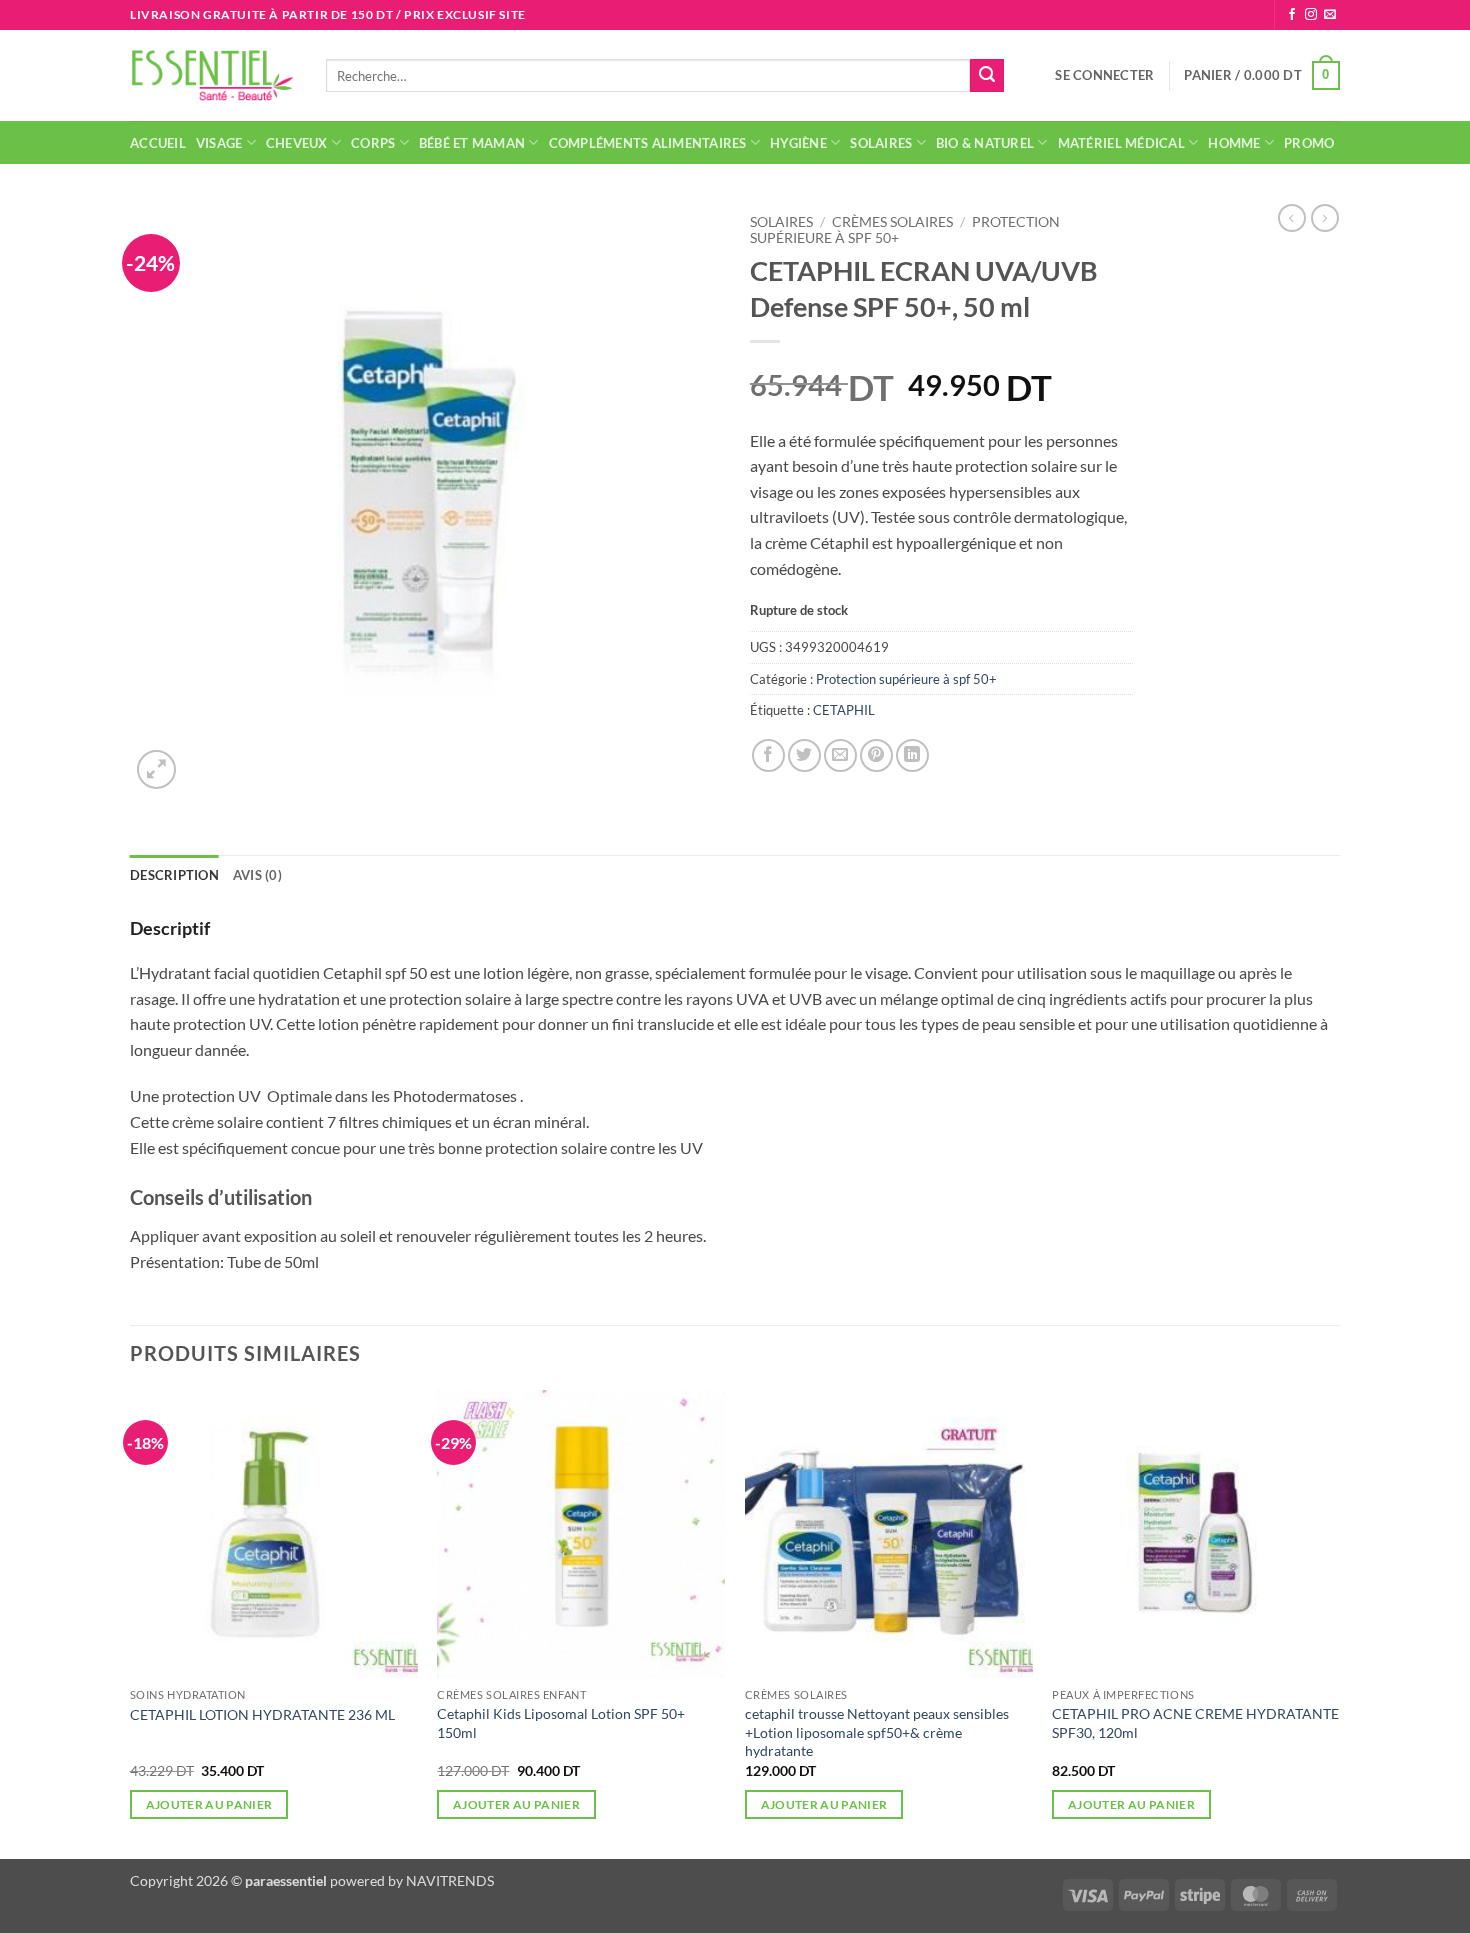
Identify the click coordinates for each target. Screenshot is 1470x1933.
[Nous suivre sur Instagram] (1311, 15)
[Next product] (1292, 218)
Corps (373, 143)
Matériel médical (1121, 143)
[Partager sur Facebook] (768, 755)
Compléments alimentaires (648, 143)
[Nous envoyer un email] (1330, 15)
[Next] (1339, 1622)
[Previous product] (1325, 218)
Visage (219, 143)
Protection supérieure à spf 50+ (906, 679)
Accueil (158, 143)
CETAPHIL (844, 710)
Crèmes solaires (892, 222)
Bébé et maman (472, 143)
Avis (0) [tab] (257, 875)
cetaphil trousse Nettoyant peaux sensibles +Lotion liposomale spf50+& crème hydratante (877, 1732)
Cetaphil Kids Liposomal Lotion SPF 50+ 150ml (561, 1723)
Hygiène (798, 143)
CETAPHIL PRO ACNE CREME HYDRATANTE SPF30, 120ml (1195, 1723)
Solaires (881, 143)
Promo (1309, 143)
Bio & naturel (985, 143)
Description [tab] (174, 875)
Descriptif (170, 928)
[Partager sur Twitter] (804, 755)
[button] (1104, 75)
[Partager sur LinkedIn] (912, 755)
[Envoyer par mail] (840, 755)
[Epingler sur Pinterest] (876, 755)
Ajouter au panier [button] (209, 1804)
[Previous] (131, 1622)
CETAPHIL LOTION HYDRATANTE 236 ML (262, 1714)
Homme (1234, 143)
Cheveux (297, 143)
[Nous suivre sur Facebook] (1292, 15)
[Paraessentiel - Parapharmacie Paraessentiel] (213, 75)
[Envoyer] (987, 76)
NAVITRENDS (450, 1880)
